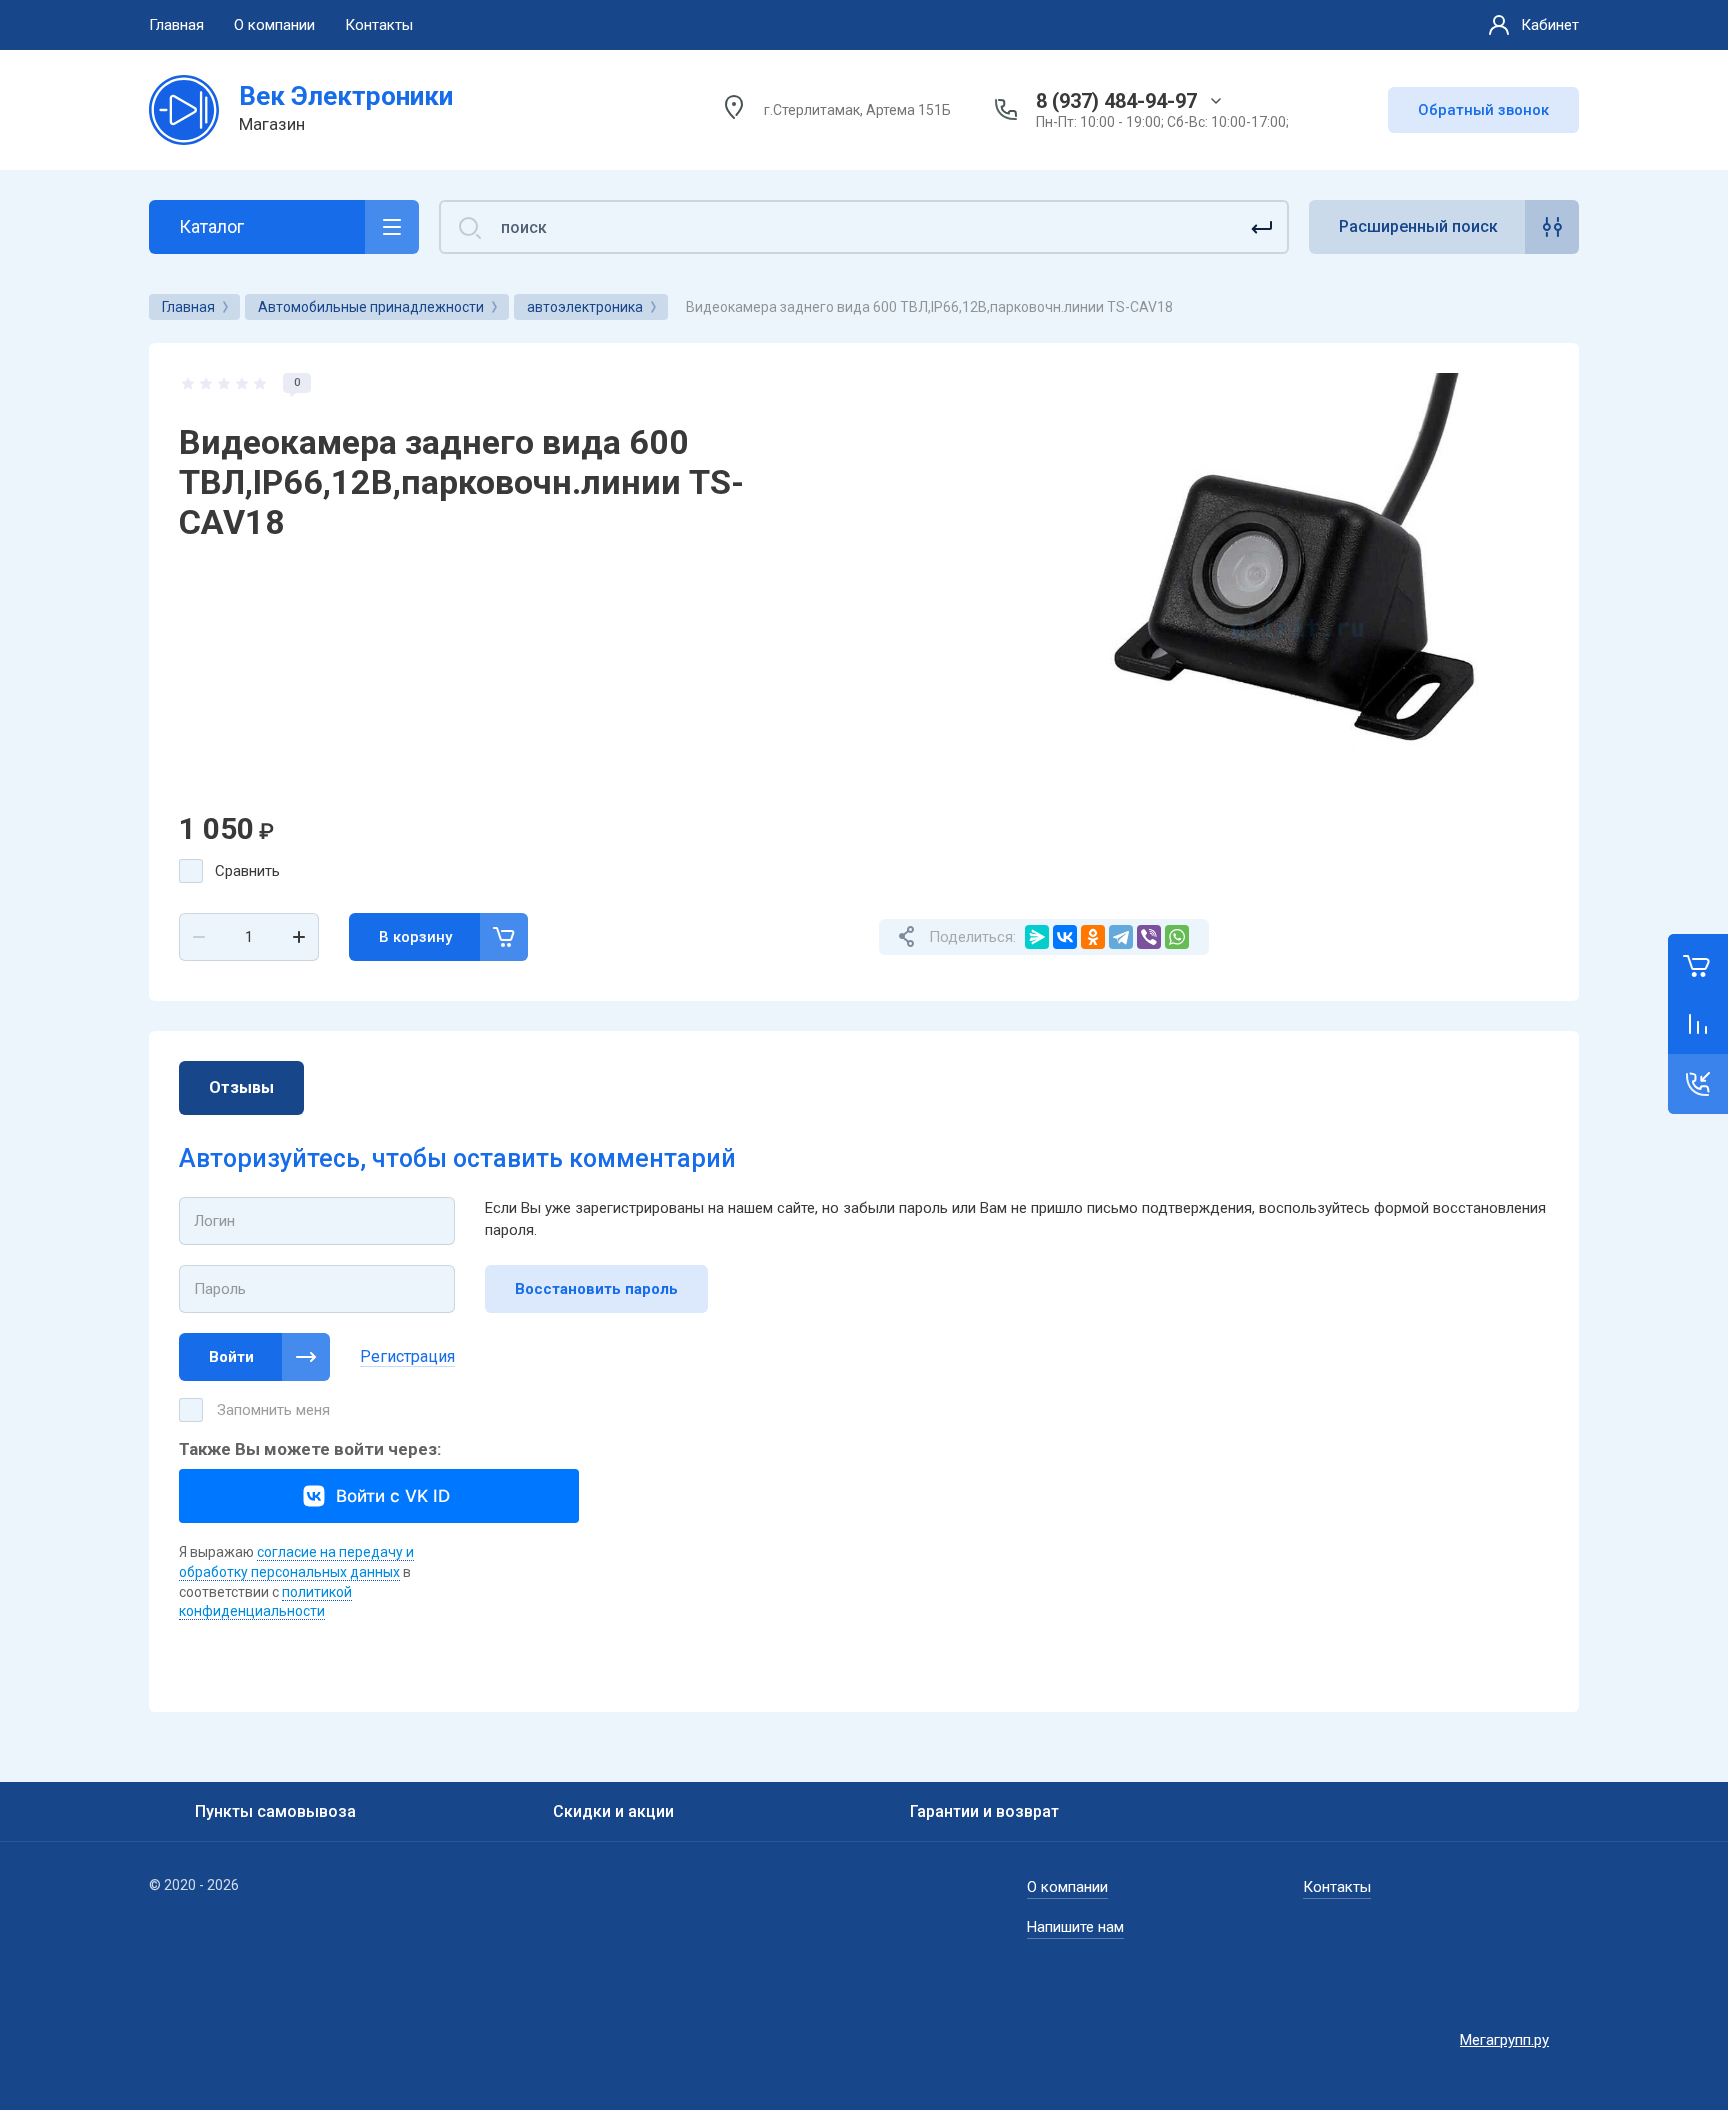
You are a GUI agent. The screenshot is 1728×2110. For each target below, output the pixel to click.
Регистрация (407, 1356)
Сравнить (247, 871)
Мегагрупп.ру (1504, 2040)
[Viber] (1149, 937)
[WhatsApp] (1177, 937)
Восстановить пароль (596, 1289)
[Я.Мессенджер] (1037, 937)
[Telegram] (1121, 937)
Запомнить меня (273, 1410)
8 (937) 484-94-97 (1116, 101)
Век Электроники (346, 96)
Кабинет (1550, 25)
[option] (1294, 628)
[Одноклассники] (1093, 937)
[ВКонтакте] (1065, 937)
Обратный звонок (1483, 110)
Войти (231, 1357)
